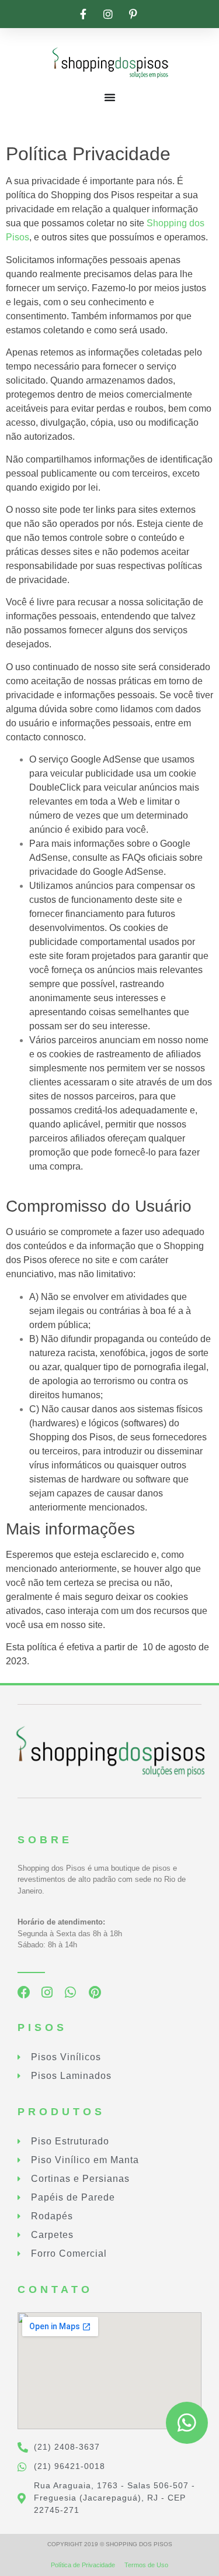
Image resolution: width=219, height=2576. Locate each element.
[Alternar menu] (110, 97)
